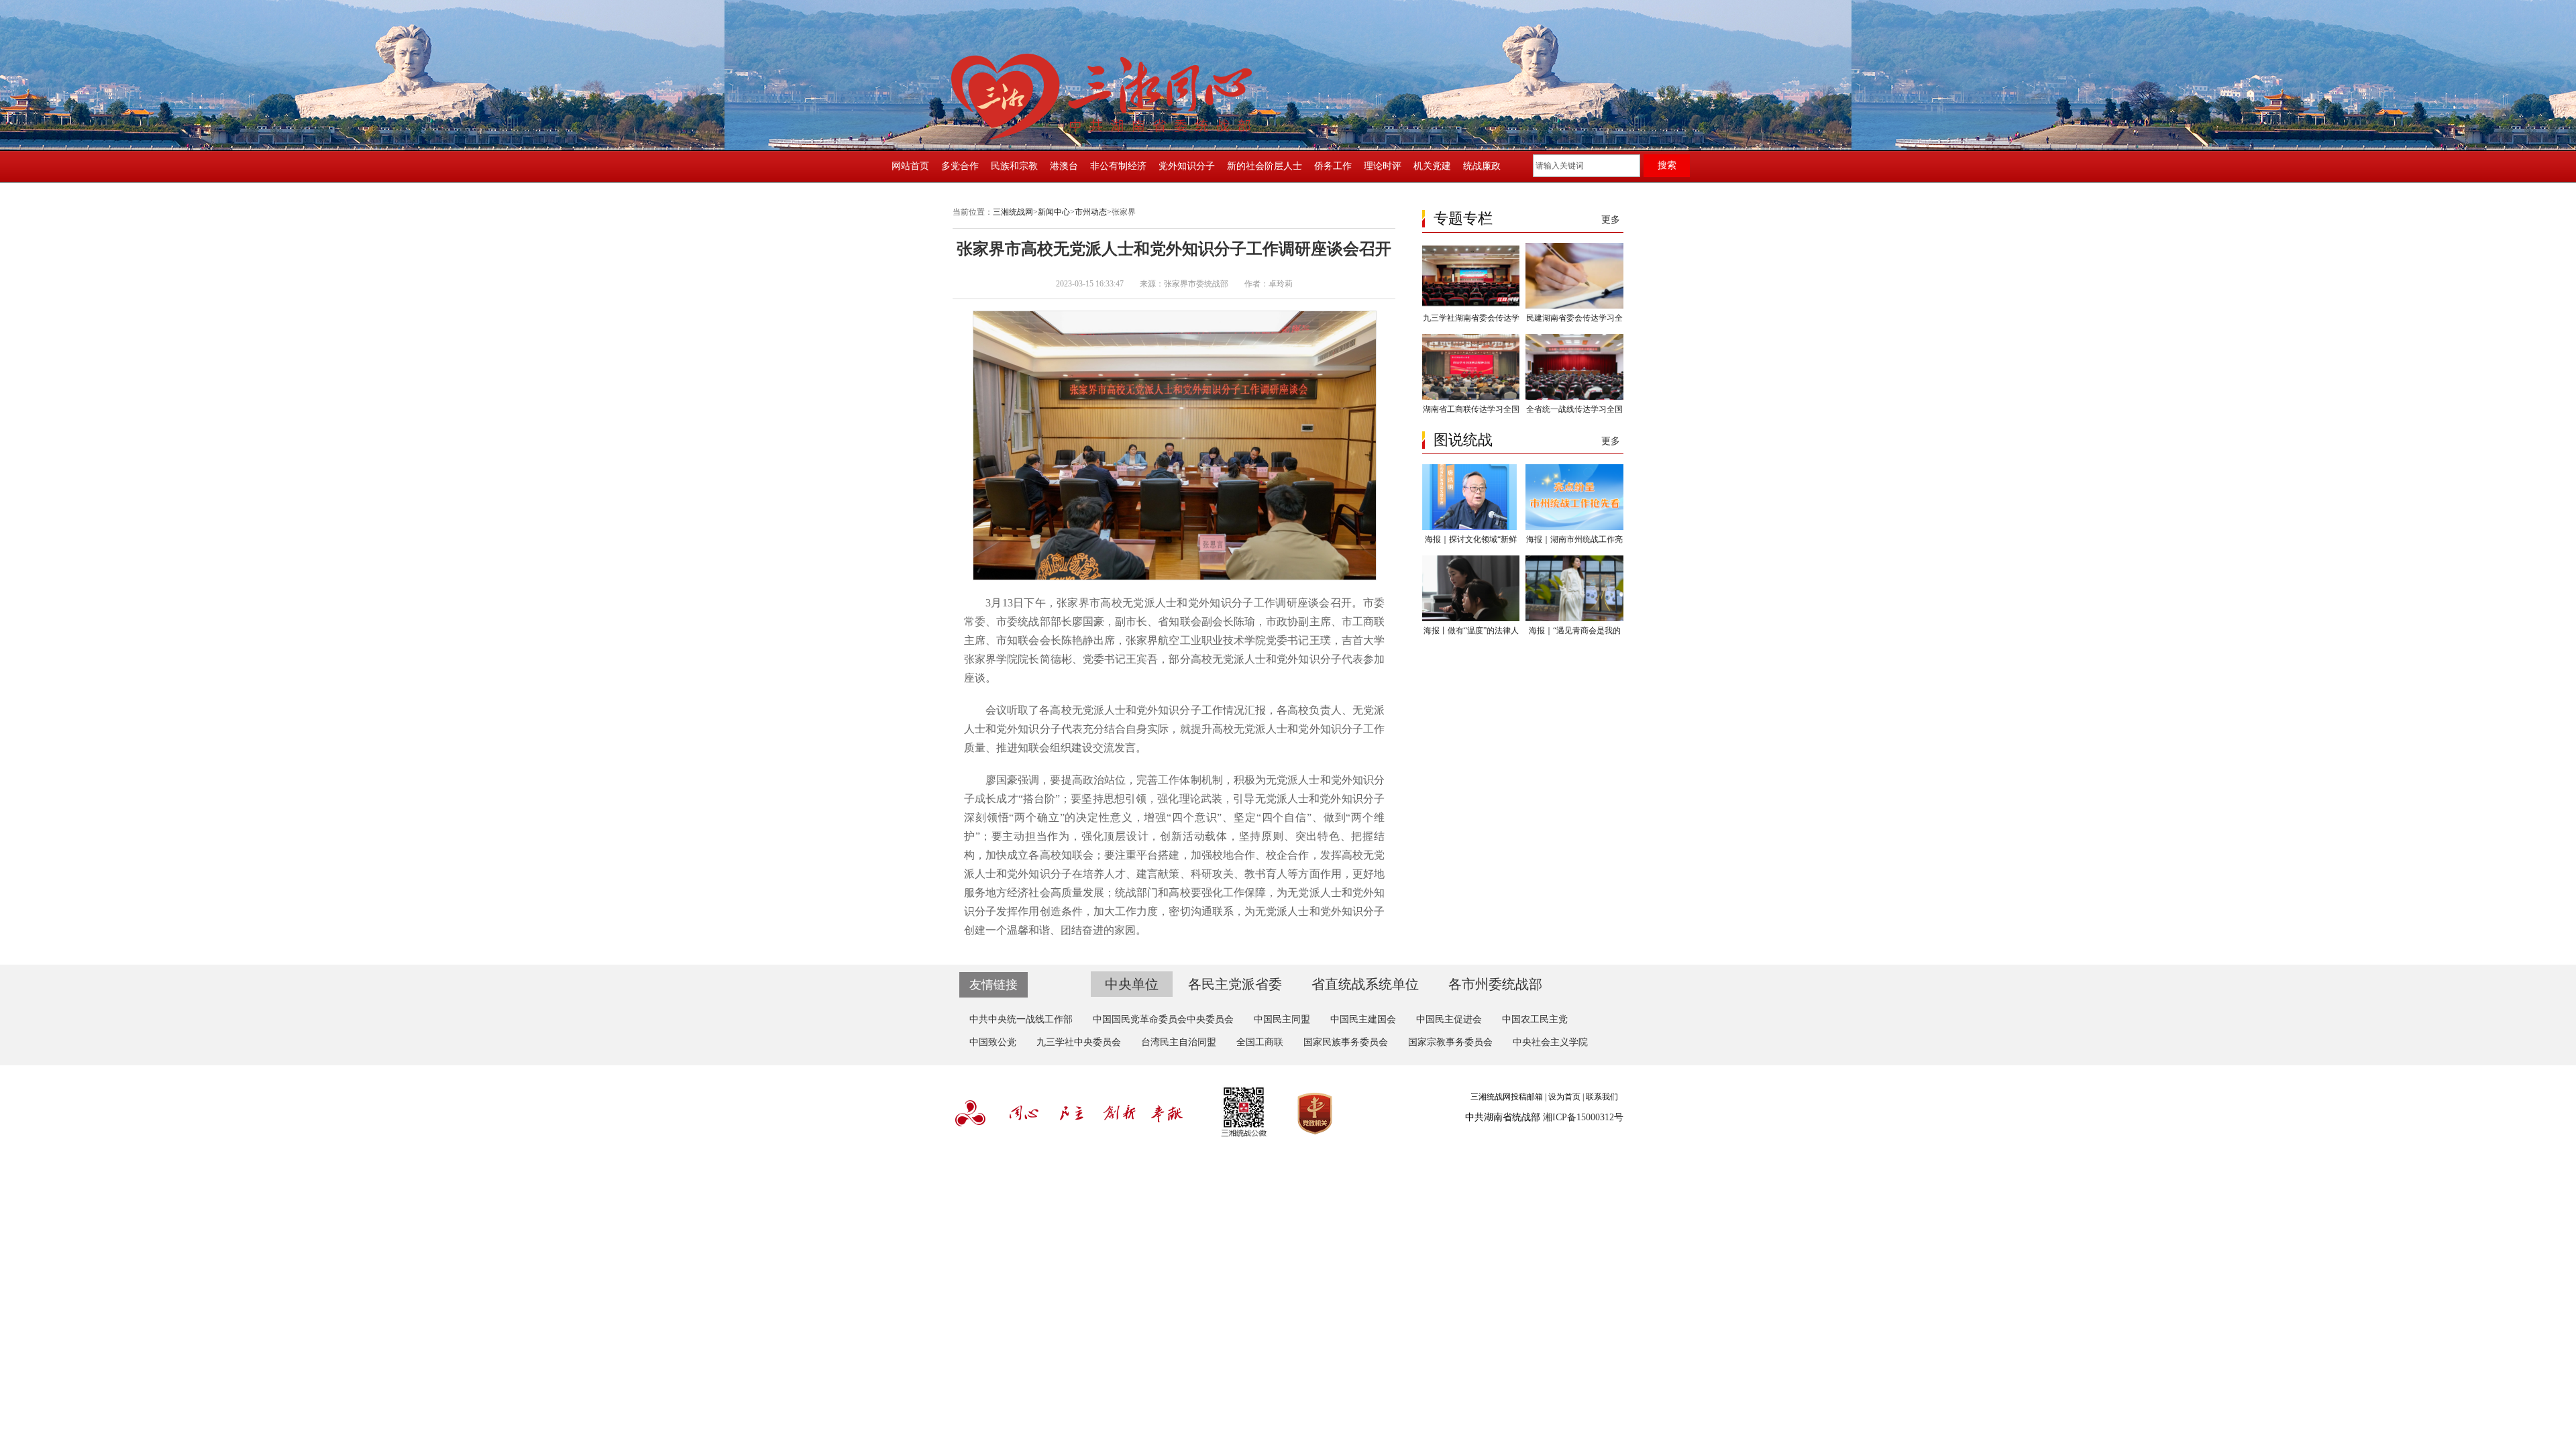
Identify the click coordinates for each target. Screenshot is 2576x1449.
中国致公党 (993, 1042)
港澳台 (1064, 166)
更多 (1611, 220)
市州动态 (1091, 212)
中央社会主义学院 (1550, 1042)
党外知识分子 (1187, 166)
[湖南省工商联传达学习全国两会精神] (1471, 397)
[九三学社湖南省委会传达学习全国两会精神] (1471, 306)
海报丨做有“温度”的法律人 (1471, 631)
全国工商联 (1260, 1042)
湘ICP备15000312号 (1583, 1117)
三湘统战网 (1013, 212)
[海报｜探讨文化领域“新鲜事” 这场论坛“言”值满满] (1471, 527)
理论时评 (1383, 166)
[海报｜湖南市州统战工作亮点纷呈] (1574, 527)
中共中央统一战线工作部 (1021, 1019)
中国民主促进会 (1449, 1019)
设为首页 (1564, 1097)
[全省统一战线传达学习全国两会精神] (1574, 397)
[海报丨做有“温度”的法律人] (1471, 619)
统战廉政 (1482, 166)
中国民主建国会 (1363, 1019)
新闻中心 (1054, 212)
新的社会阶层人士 (1265, 166)
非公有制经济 (1118, 166)
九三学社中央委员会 (1079, 1042)
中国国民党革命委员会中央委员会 (1163, 1019)
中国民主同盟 (1282, 1019)
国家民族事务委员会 (1346, 1042)
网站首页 (910, 166)
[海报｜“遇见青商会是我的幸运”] (1574, 619)
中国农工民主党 (1535, 1019)
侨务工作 (1333, 166)
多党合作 (960, 166)
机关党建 (1432, 166)
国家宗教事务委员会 (1450, 1042)
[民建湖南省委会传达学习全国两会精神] (1574, 306)
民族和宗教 (1014, 166)
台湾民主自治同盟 (1179, 1042)
